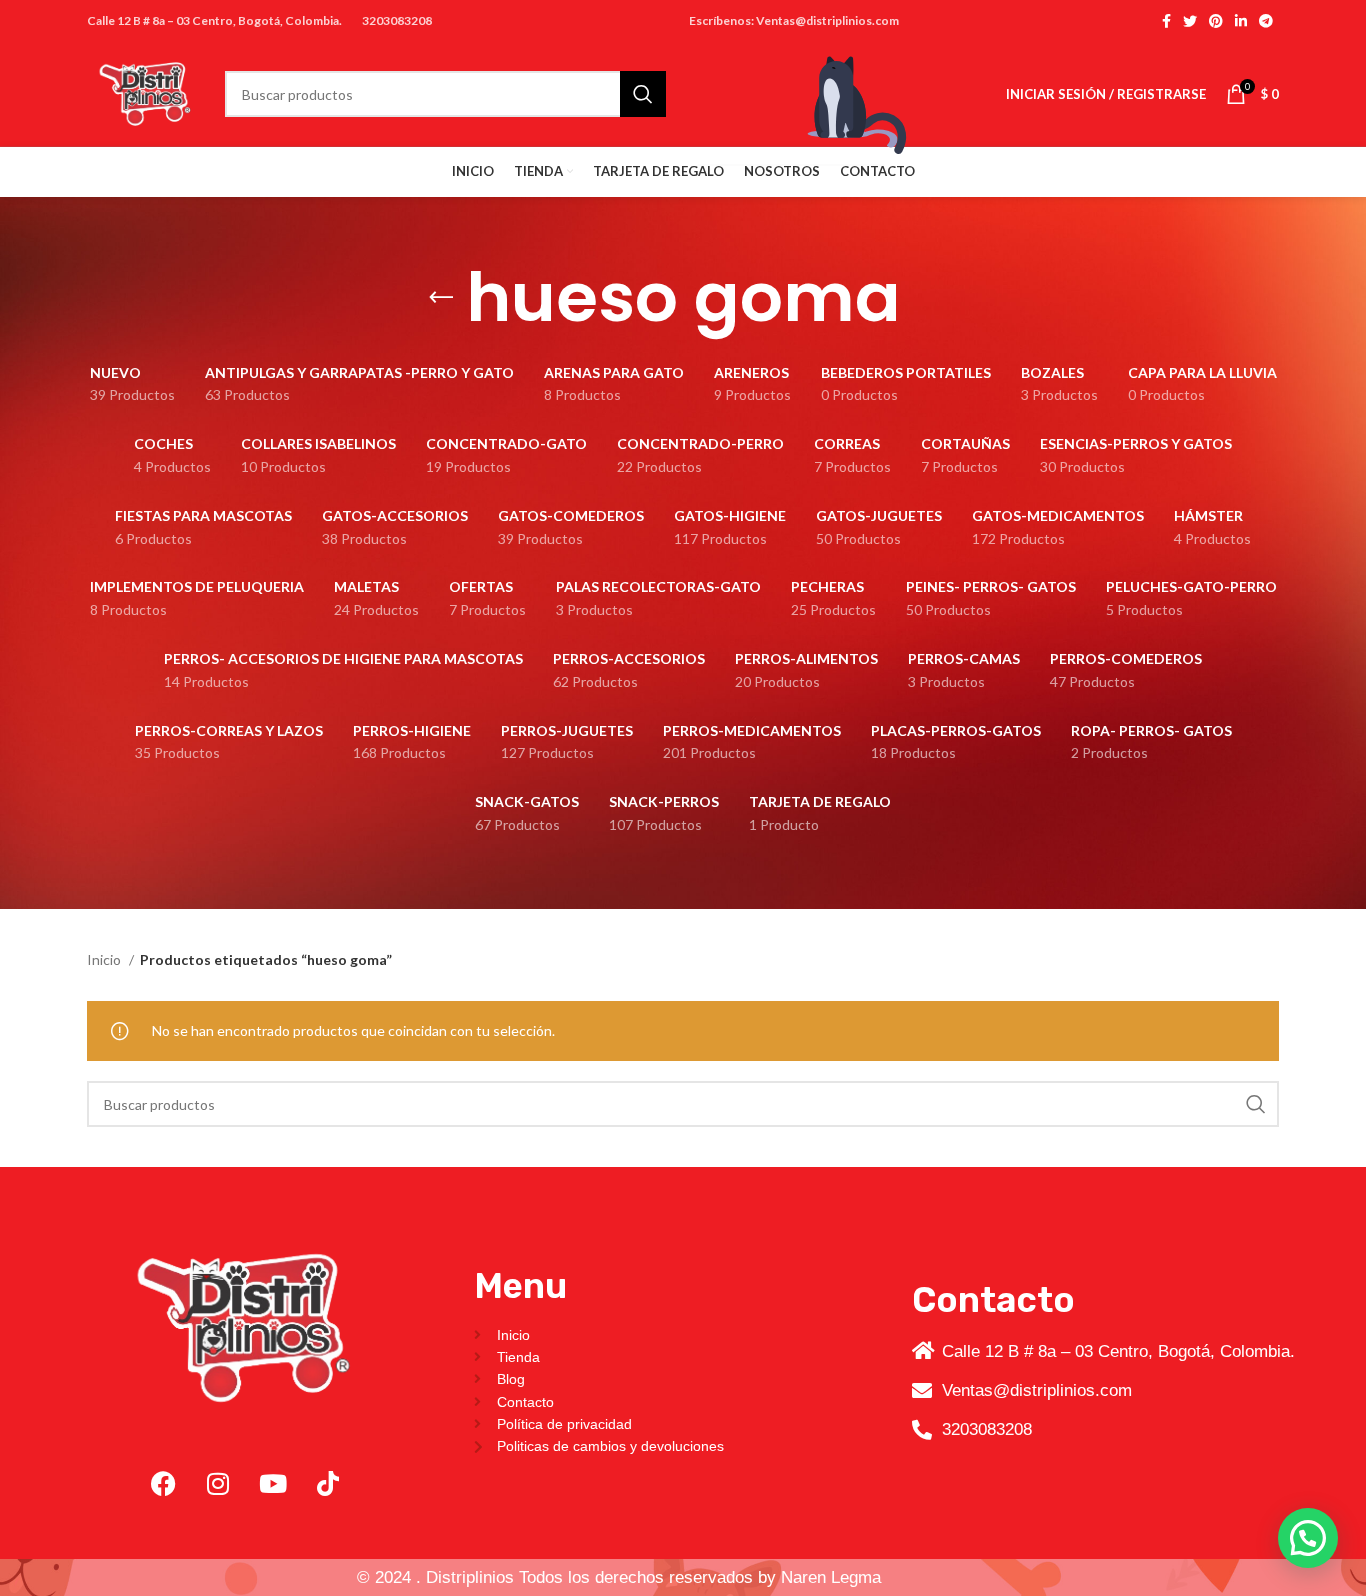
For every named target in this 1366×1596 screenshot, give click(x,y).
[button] (1308, 1538)
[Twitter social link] (1190, 21)
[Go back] (441, 298)
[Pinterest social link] (1216, 21)
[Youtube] (273, 1483)
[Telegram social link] (1266, 21)
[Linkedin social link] (1241, 21)
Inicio (105, 959)
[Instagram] (218, 1483)
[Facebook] (163, 1483)
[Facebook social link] (1166, 21)
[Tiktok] (328, 1483)
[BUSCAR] (1256, 1104)
